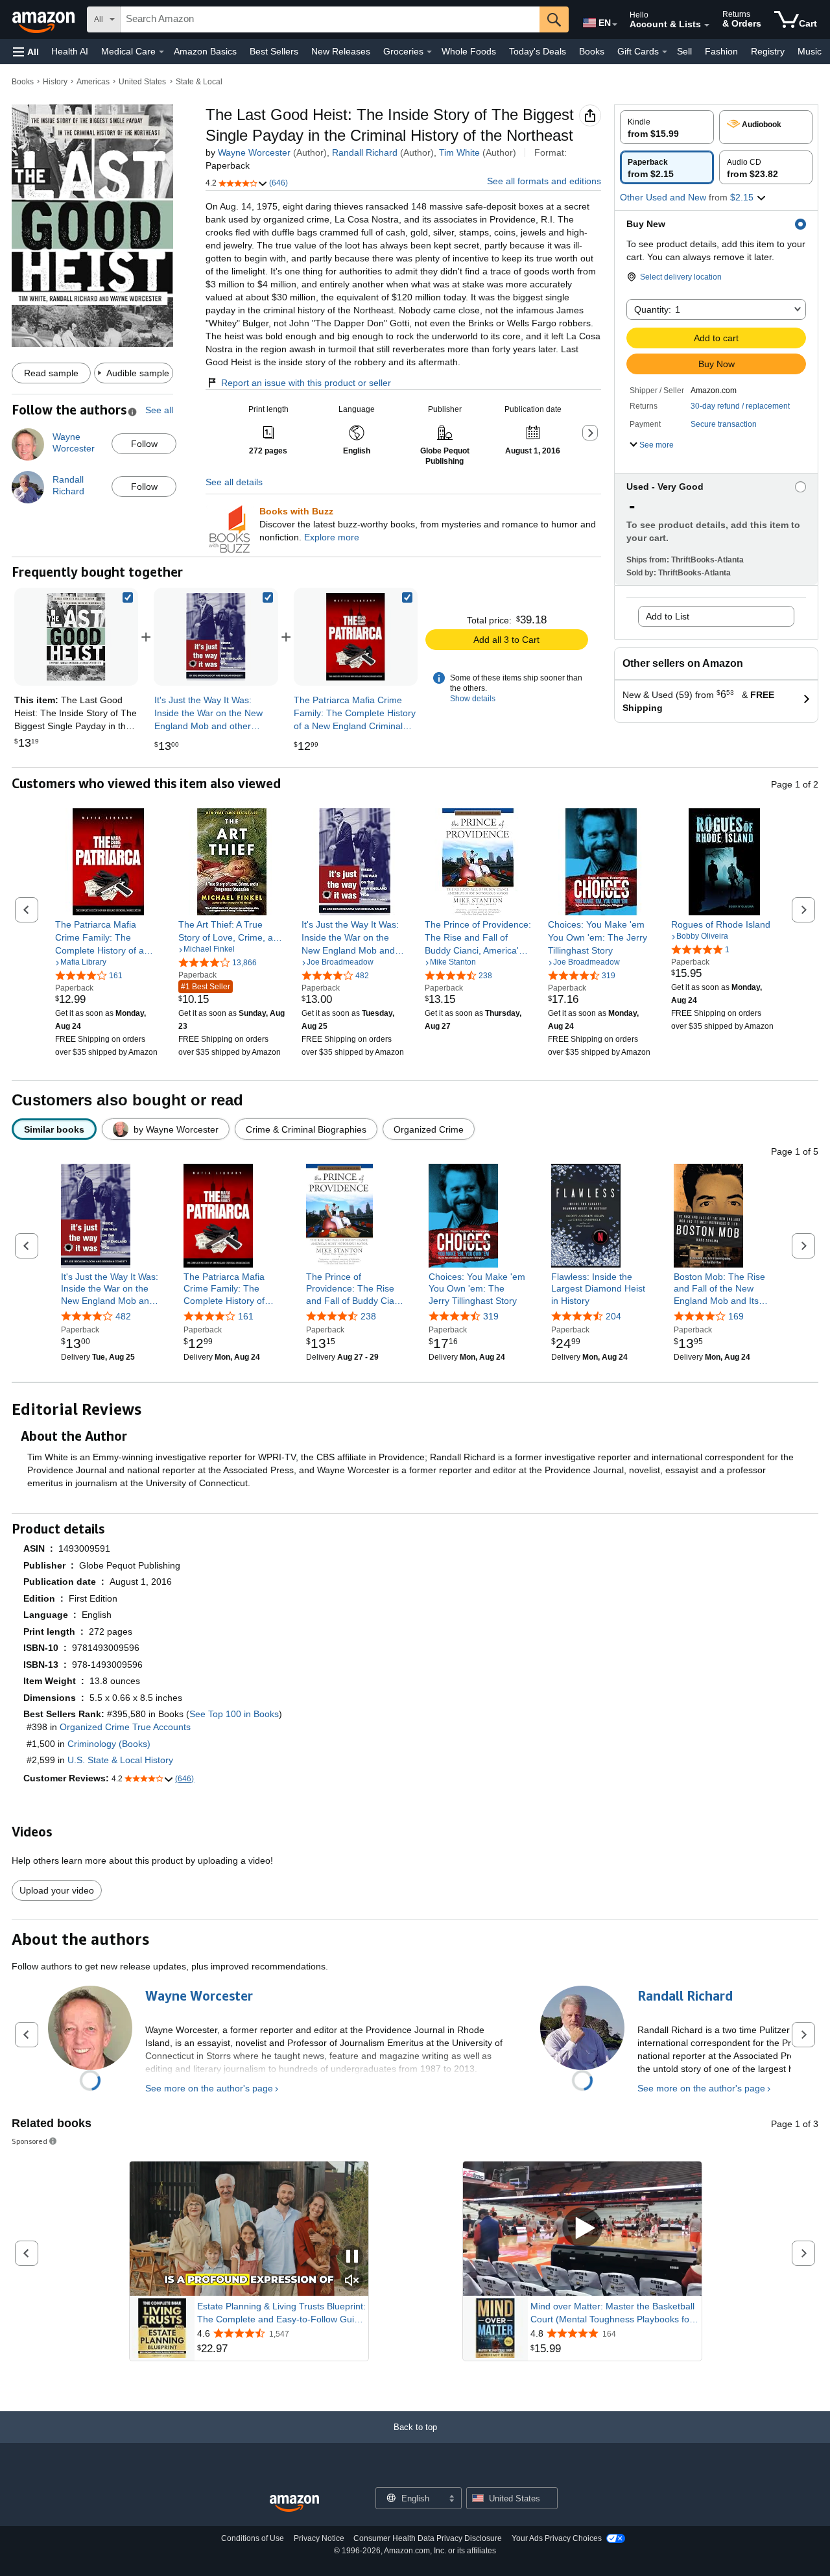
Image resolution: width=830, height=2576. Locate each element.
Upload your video (57, 1890)
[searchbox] (330, 19)
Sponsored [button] (30, 2141)
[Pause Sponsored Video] (352, 2257)
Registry (768, 51)
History (55, 82)
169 (736, 1316)
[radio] (667, 127)
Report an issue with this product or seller (306, 383)
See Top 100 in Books (234, 1714)
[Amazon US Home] (294, 2504)
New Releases (341, 51)
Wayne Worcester (254, 152)
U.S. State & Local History (120, 1760)
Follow (144, 444)
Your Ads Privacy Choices (557, 2538)
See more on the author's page (209, 2088)
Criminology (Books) (109, 1744)
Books (592, 51)
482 (123, 1316)
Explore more (332, 537)
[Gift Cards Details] (665, 52)
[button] (26, 52)
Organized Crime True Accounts (125, 1727)
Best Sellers (274, 51)
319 (491, 1316)
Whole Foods (469, 51)
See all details (234, 482)
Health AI (70, 51)
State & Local (199, 82)
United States (142, 82)
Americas (93, 82)
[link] (216, 637)
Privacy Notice (319, 2538)
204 (613, 1316)
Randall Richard (365, 152)
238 (368, 1316)
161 (246, 1316)
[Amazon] (45, 19)
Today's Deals (538, 51)
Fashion (721, 51)
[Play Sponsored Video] (582, 2229)
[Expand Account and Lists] (707, 25)
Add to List (668, 616)
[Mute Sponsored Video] (352, 2281)
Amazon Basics (205, 51)
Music (810, 51)
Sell (684, 51)
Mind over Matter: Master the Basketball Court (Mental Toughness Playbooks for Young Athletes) (612, 2313)
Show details (473, 699)
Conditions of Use (253, 2538)
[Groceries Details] (429, 52)
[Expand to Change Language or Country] (615, 25)
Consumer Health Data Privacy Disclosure (428, 2538)
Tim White (459, 152)
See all (159, 410)
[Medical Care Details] (161, 52)
